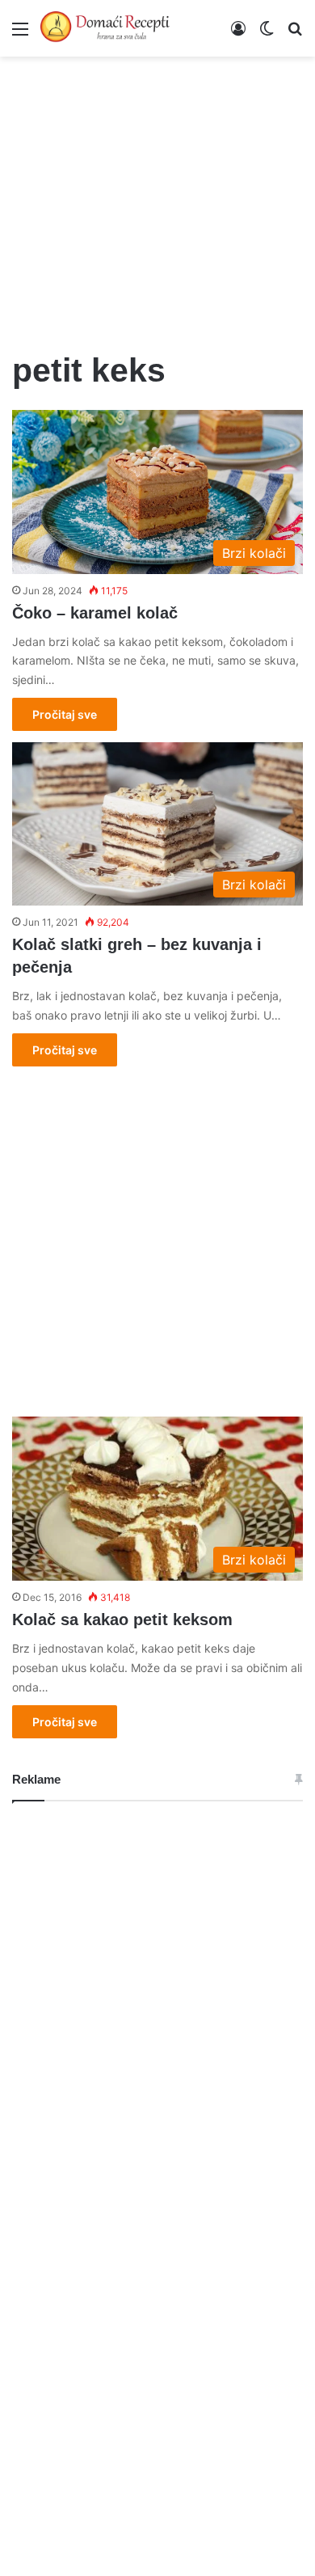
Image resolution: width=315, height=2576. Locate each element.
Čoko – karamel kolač (95, 613)
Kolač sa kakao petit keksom (122, 1620)
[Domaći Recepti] (105, 28)
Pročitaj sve (65, 714)
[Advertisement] (157, 194)
